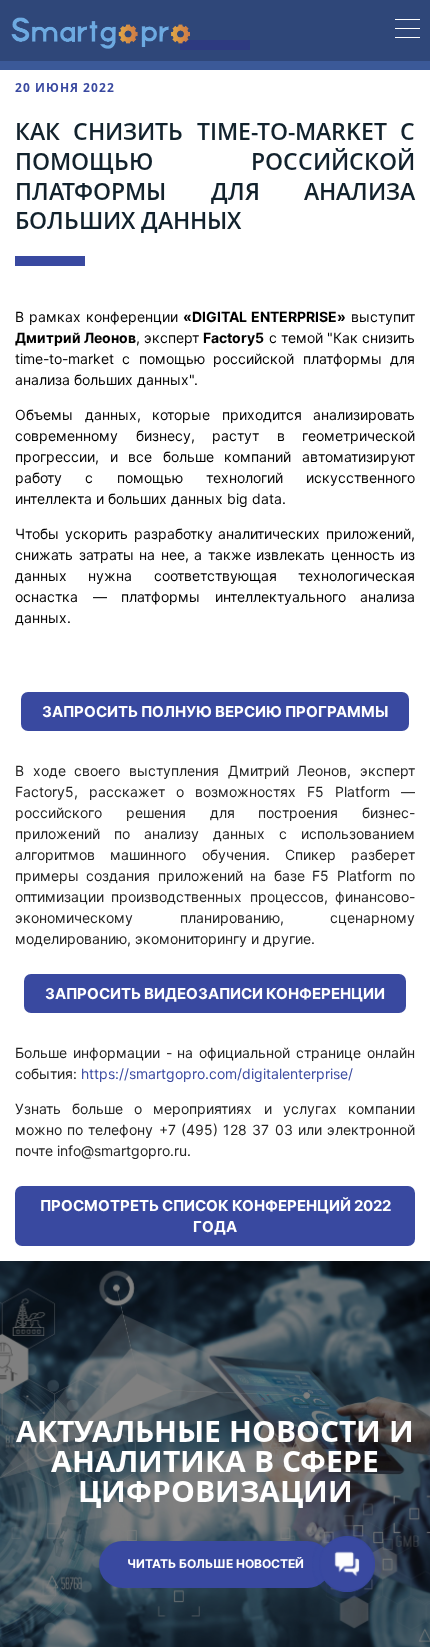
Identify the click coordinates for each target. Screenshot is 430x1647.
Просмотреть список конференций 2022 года (215, 1216)
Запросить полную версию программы (215, 711)
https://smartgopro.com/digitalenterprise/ (217, 1073)
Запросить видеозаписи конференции (215, 993)
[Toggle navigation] (407, 31)
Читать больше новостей (215, 1563)
